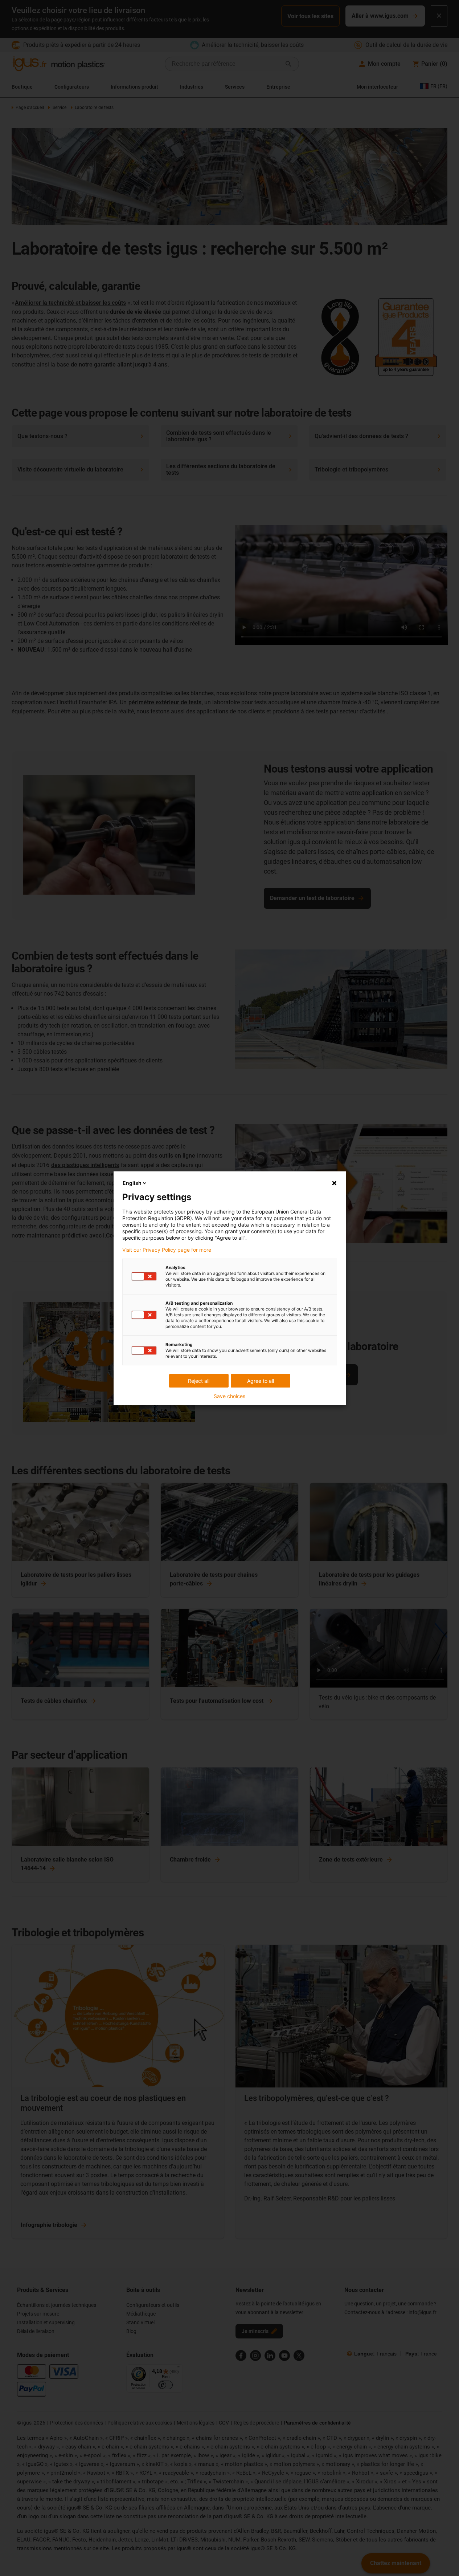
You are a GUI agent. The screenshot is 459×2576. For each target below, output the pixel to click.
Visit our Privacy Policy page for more (167, 1250)
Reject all (199, 1381)
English (132, 1183)
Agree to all (261, 1381)
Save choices (229, 1396)
